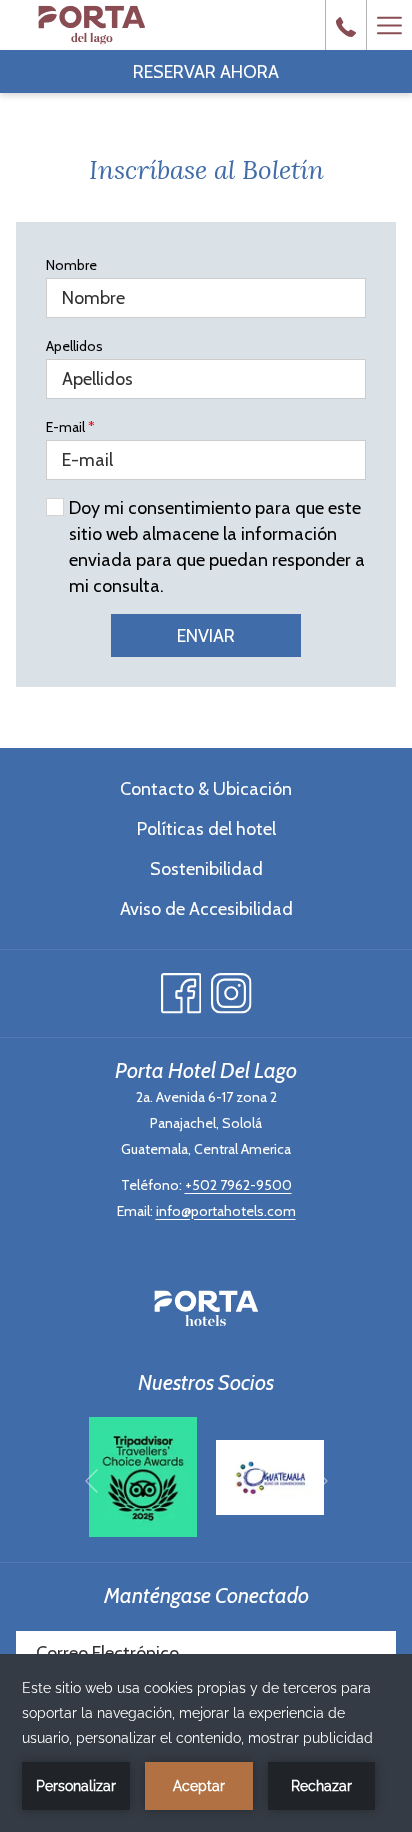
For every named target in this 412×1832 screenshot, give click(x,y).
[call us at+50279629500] (346, 25)
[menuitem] (206, 788)
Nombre (71, 265)
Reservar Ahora (206, 72)
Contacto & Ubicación (206, 789)
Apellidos (74, 346)
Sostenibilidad (206, 869)
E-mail (70, 427)
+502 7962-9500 (238, 1185)
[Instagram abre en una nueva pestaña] (231, 988)
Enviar (206, 636)
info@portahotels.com (226, 1211)
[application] (206, 1743)
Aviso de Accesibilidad (206, 909)
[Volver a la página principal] (91, 24)
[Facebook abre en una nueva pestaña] (181, 988)
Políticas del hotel (206, 829)
